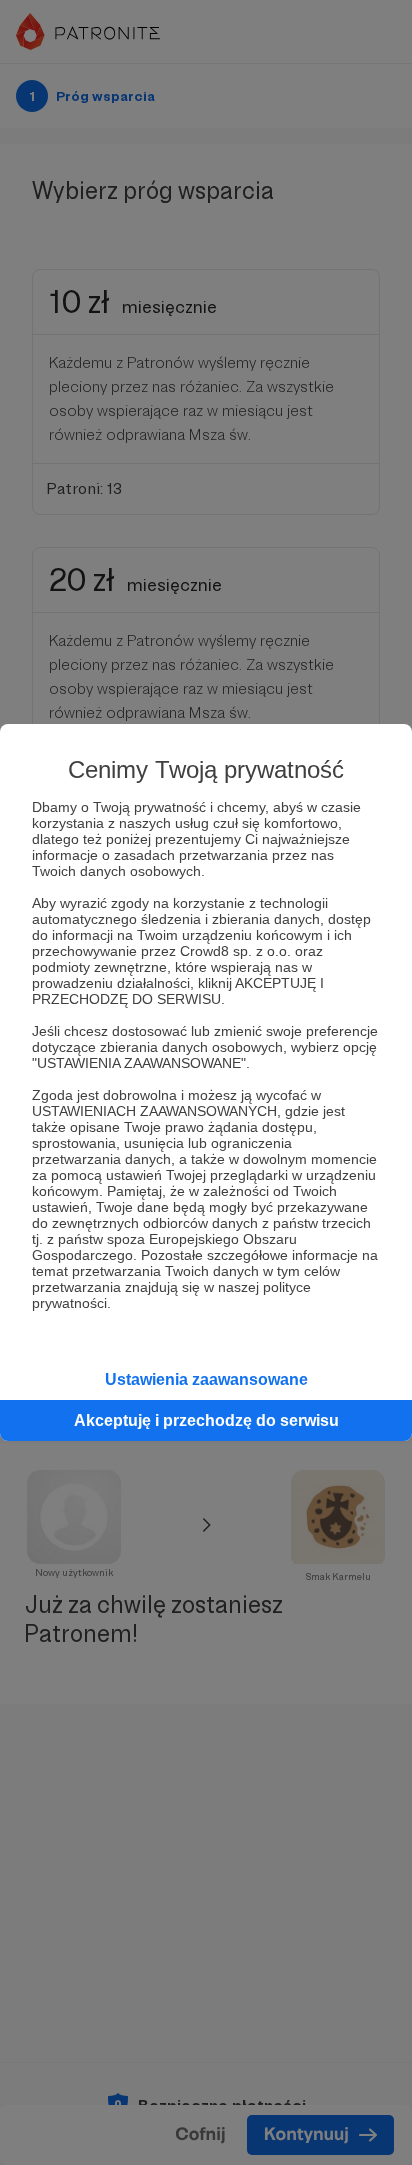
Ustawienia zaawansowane (206, 1379)
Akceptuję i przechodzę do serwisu (206, 1420)
